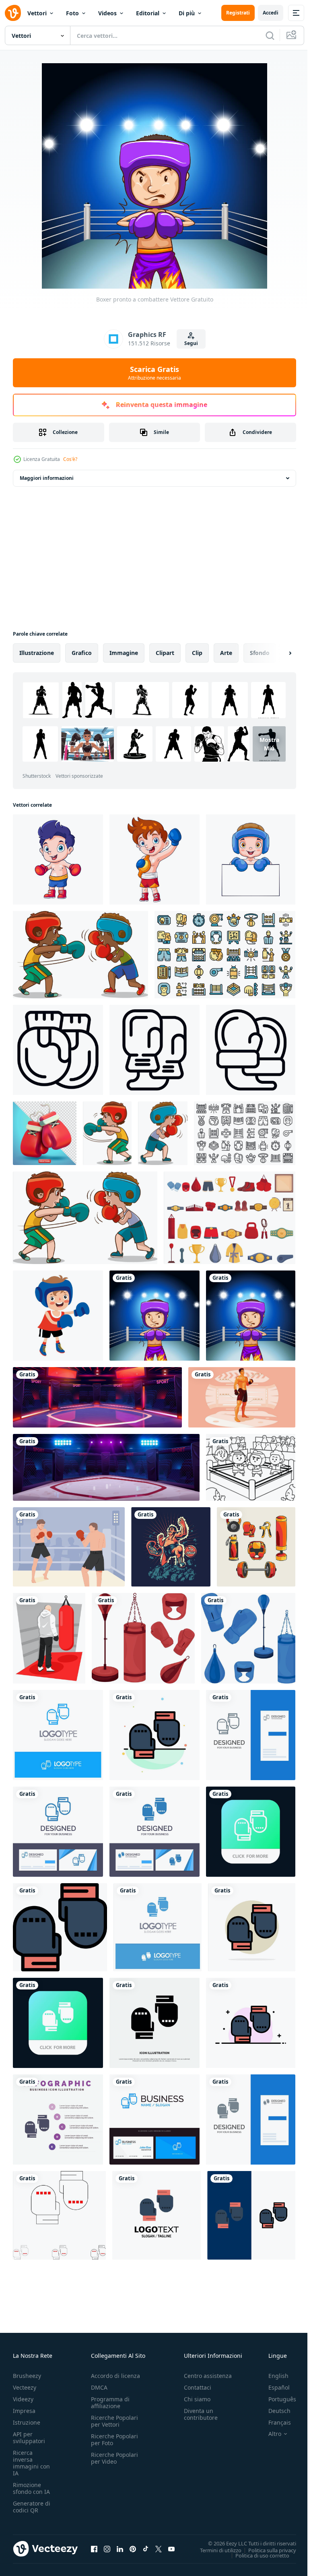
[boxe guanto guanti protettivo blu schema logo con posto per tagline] (58, 1735)
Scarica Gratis (154, 373)
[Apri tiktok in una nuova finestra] (146, 2549)
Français (274, 2422)
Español (273, 2387)
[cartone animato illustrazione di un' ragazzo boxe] (58, 1316)
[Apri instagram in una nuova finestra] (107, 2549)
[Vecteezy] (13, 13)
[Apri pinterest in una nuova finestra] (133, 2549)
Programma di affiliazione (110, 2402)
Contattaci (198, 2387)
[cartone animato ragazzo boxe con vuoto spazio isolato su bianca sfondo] (251, 859)
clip (197, 653)
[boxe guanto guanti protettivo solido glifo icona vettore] (154, 2023)
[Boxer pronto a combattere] (154, 1316)
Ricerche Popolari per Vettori (114, 2421)
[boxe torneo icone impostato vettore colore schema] (225, 955)
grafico (82, 653)
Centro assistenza (208, 2376)
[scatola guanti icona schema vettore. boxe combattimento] (154, 1050)
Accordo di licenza (115, 2376)
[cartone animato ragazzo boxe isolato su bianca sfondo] (58, 859)
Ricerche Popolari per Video (114, 2458)
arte (226, 653)
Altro (269, 2434)
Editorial (148, 13)
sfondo (260, 653)
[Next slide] (277, 653)
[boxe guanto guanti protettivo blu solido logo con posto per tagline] (158, 1927)
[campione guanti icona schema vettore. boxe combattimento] (58, 1050)
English (272, 2376)
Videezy (23, 2399)
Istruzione (27, 2422)
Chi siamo (197, 2399)
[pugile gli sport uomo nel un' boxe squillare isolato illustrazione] (242, 1397)
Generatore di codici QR (32, 2507)
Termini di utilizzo (215, 2550)
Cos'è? (70, 459)
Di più (187, 13)
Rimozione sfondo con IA (31, 2488)
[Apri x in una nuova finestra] (159, 2549)
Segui (191, 343)
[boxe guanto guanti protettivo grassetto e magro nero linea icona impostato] (59, 2215)
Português (276, 2399)
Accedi (271, 13)
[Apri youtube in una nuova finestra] (171, 2549)
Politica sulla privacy (266, 2550)
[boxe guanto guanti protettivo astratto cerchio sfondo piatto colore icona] (252, 1927)
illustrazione (37, 653)
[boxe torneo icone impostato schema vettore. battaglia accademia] (245, 1133)
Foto (72, 13)
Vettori (37, 13)
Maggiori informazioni (47, 478)
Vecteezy (25, 2387)
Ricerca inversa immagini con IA (31, 2463)
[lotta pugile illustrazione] (171, 1547)
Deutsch (273, 2411)
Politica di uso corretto (256, 2555)
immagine (124, 653)
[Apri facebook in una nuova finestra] (94, 2549)
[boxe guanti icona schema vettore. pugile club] (251, 1050)
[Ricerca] (270, 35)
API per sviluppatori (29, 2438)
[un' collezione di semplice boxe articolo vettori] (256, 1547)
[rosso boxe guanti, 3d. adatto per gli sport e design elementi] (45, 1133)
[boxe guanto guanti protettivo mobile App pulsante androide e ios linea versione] (251, 1832)
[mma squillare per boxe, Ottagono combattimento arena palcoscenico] (97, 1397)
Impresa (24, 2411)
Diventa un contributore (201, 2414)
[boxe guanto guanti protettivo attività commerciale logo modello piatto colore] (157, 2215)
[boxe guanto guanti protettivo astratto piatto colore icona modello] (154, 1735)
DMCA (99, 2387)
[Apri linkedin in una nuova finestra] (120, 2549)
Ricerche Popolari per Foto (114, 2440)
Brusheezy (27, 2376)
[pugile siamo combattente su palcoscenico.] (251, 1467)
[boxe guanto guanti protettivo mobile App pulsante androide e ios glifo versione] (58, 2023)
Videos (107, 13)
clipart (165, 653)
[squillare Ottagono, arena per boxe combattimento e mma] (106, 1467)
